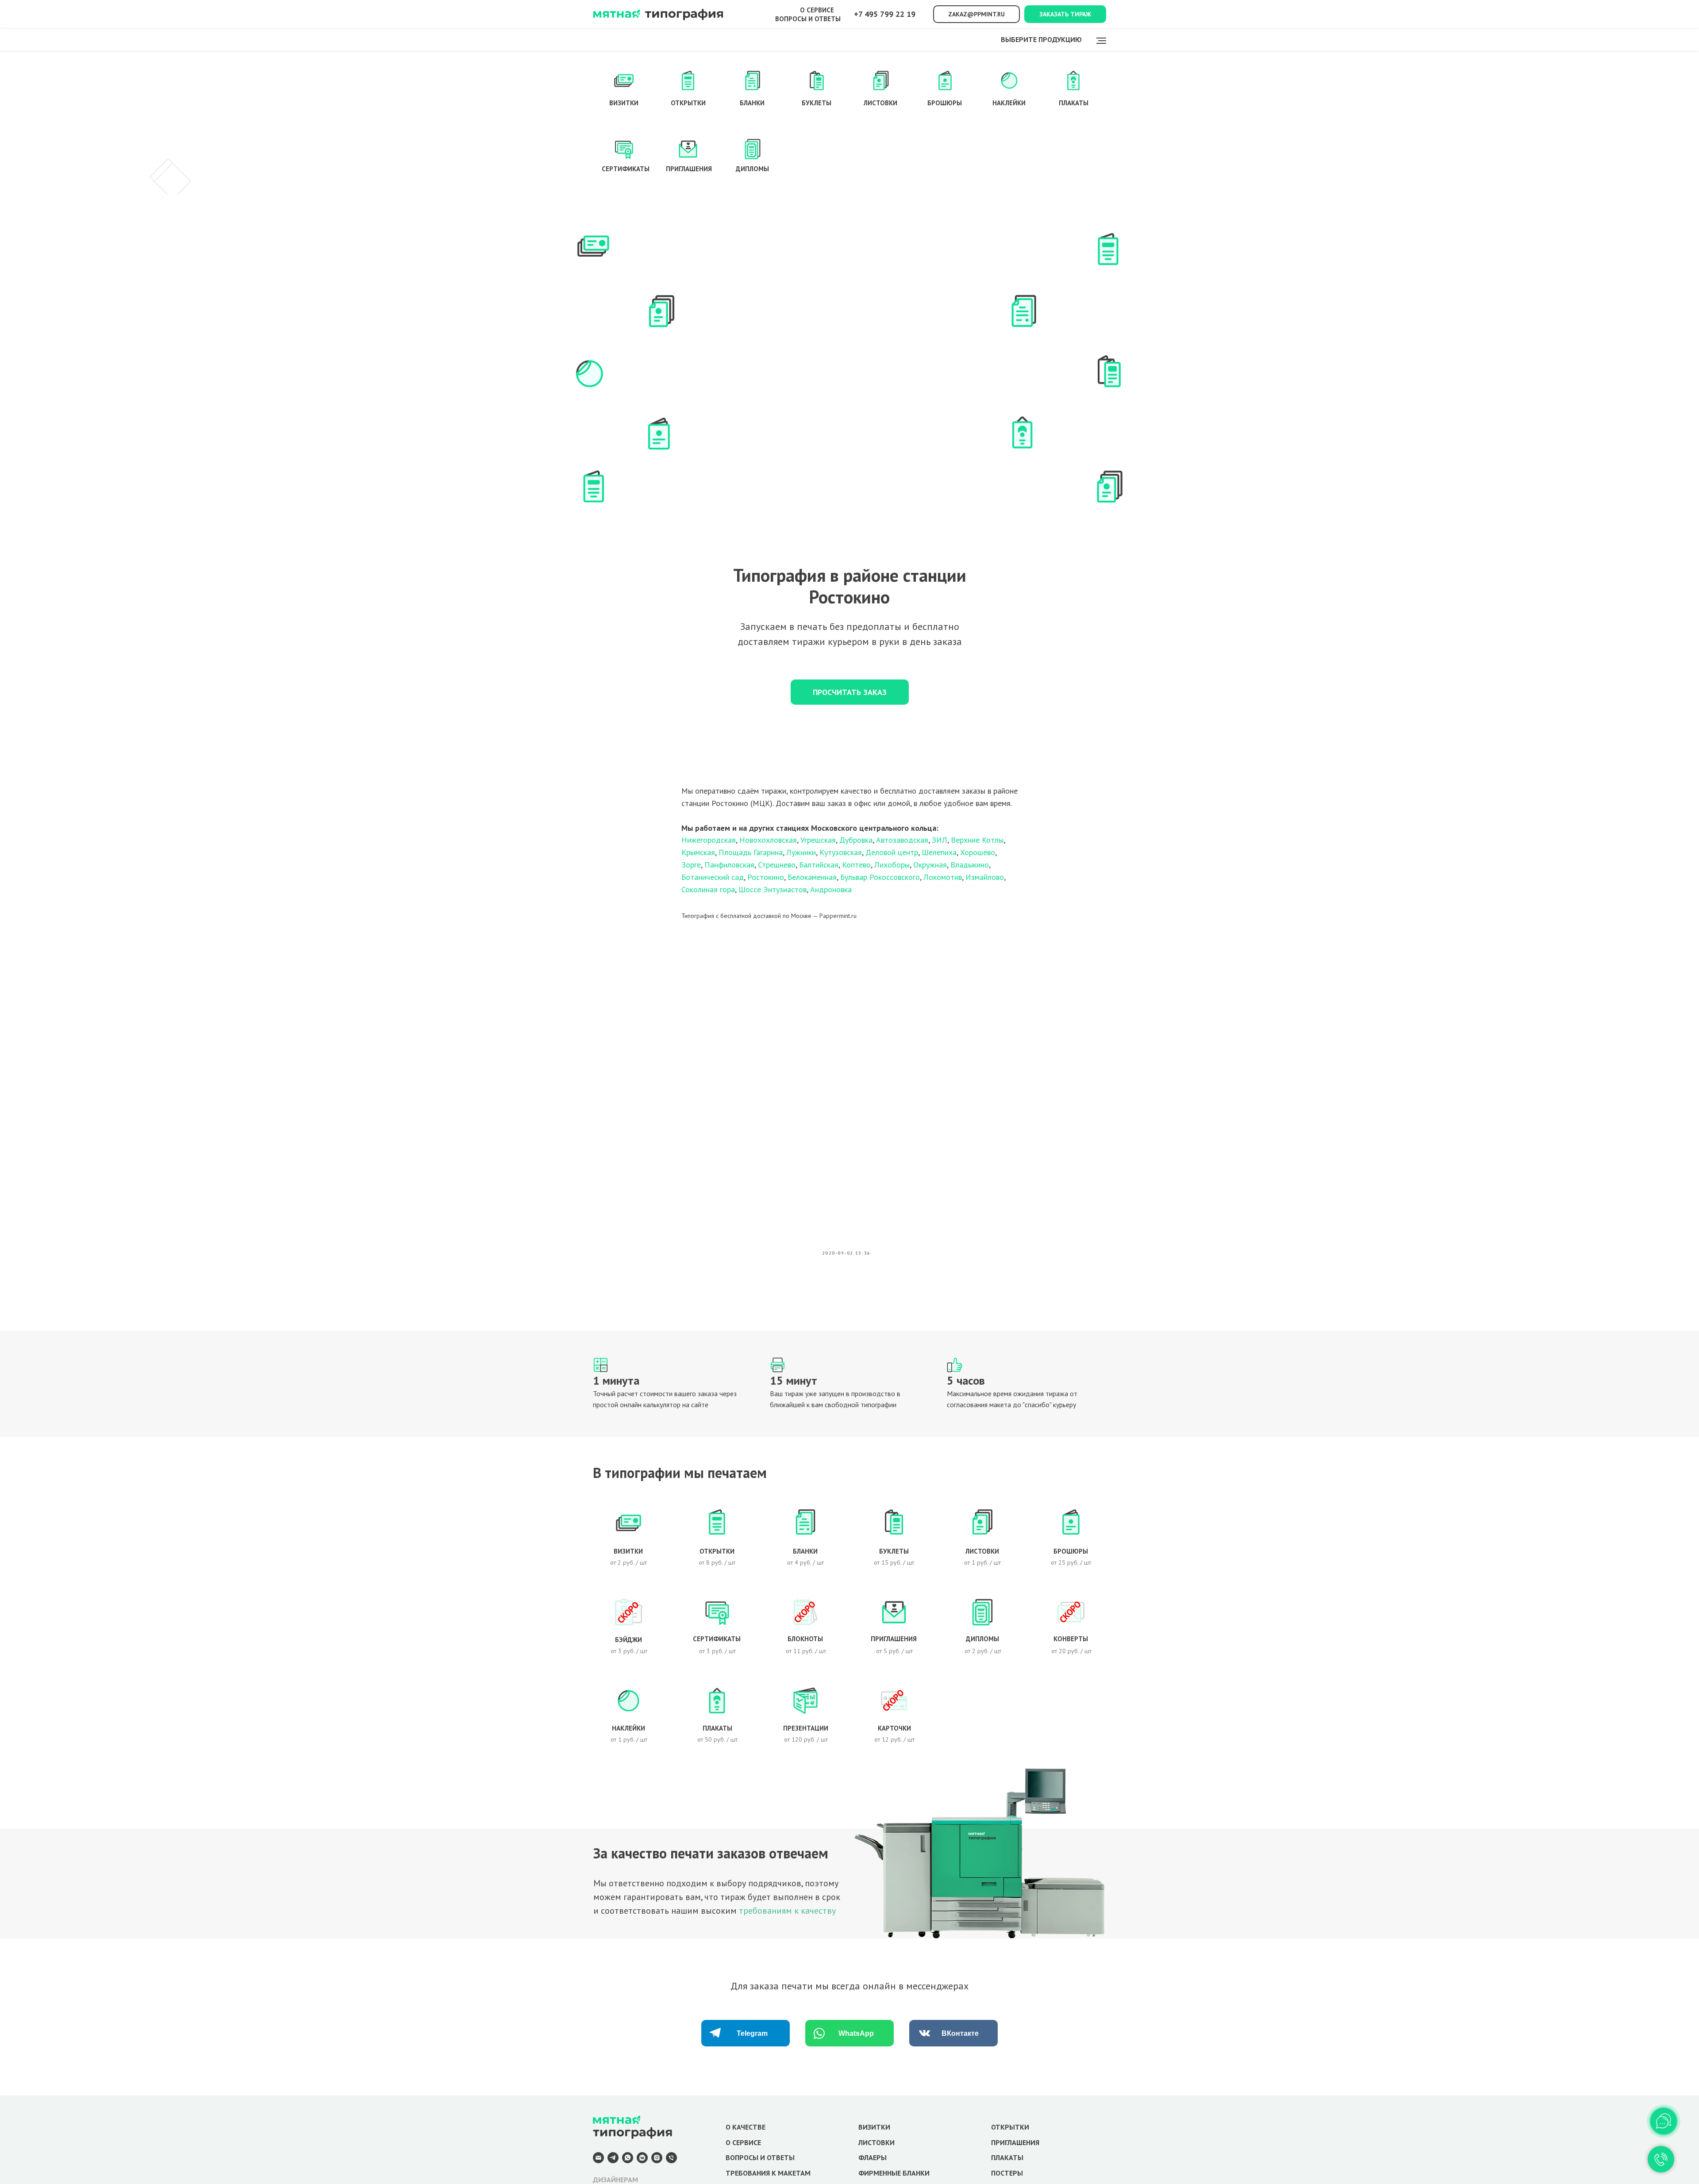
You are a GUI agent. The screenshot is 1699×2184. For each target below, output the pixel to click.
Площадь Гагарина (751, 852)
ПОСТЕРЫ (1007, 2173)
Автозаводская (902, 840)
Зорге (691, 865)
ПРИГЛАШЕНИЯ (1015, 2142)
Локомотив (943, 877)
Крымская (698, 852)
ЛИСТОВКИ (876, 2142)
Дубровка (856, 840)
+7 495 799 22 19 (885, 14)
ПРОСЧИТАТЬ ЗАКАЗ (850, 692)
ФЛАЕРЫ (873, 2157)
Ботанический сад (713, 877)
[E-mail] (598, 2161)
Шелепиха (939, 852)
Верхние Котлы (977, 840)
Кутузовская (841, 852)
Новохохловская (768, 840)
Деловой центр (892, 852)
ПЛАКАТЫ (1007, 2157)
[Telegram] (613, 2161)
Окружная (930, 865)
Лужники (801, 852)
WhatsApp (856, 2033)
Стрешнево (777, 865)
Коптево (856, 865)
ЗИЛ (940, 840)
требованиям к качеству (787, 1911)
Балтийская (819, 865)
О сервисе (817, 10)
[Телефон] (671, 2161)
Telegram (752, 2033)
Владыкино (970, 865)
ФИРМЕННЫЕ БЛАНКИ (894, 2173)
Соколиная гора (708, 889)
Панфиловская (729, 865)
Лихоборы (892, 865)
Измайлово (985, 877)
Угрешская (818, 840)
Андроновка (831, 889)
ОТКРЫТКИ (1010, 2127)
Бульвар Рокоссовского (880, 877)
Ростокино (766, 877)
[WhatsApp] (628, 2161)
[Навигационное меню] (1101, 41)
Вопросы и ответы (808, 19)
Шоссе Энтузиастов (773, 889)
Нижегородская (709, 840)
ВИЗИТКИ (874, 2127)
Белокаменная (812, 877)
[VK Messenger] (642, 2161)
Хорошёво (978, 852)
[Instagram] (657, 2161)
